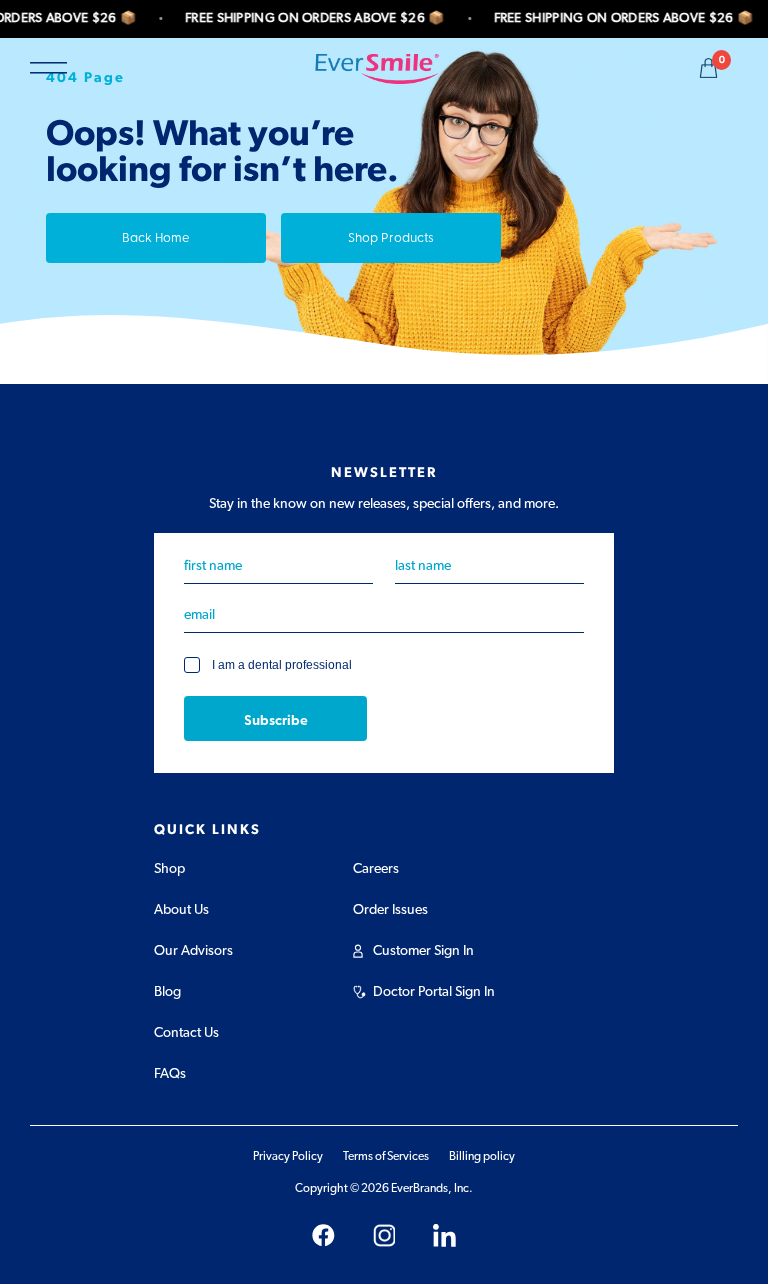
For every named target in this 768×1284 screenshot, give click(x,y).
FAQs (170, 1074)
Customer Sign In (423, 951)
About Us (181, 910)
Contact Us (186, 1033)
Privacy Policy (288, 1156)
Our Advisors (193, 951)
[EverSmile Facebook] (323, 1235)
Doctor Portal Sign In (434, 992)
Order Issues (390, 910)
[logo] (377, 68)
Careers (376, 869)
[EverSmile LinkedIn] (444, 1235)
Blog (167, 992)
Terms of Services (386, 1156)
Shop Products (391, 236)
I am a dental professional (282, 666)
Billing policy (482, 1156)
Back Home (156, 236)
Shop (169, 869)
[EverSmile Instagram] (384, 1235)
